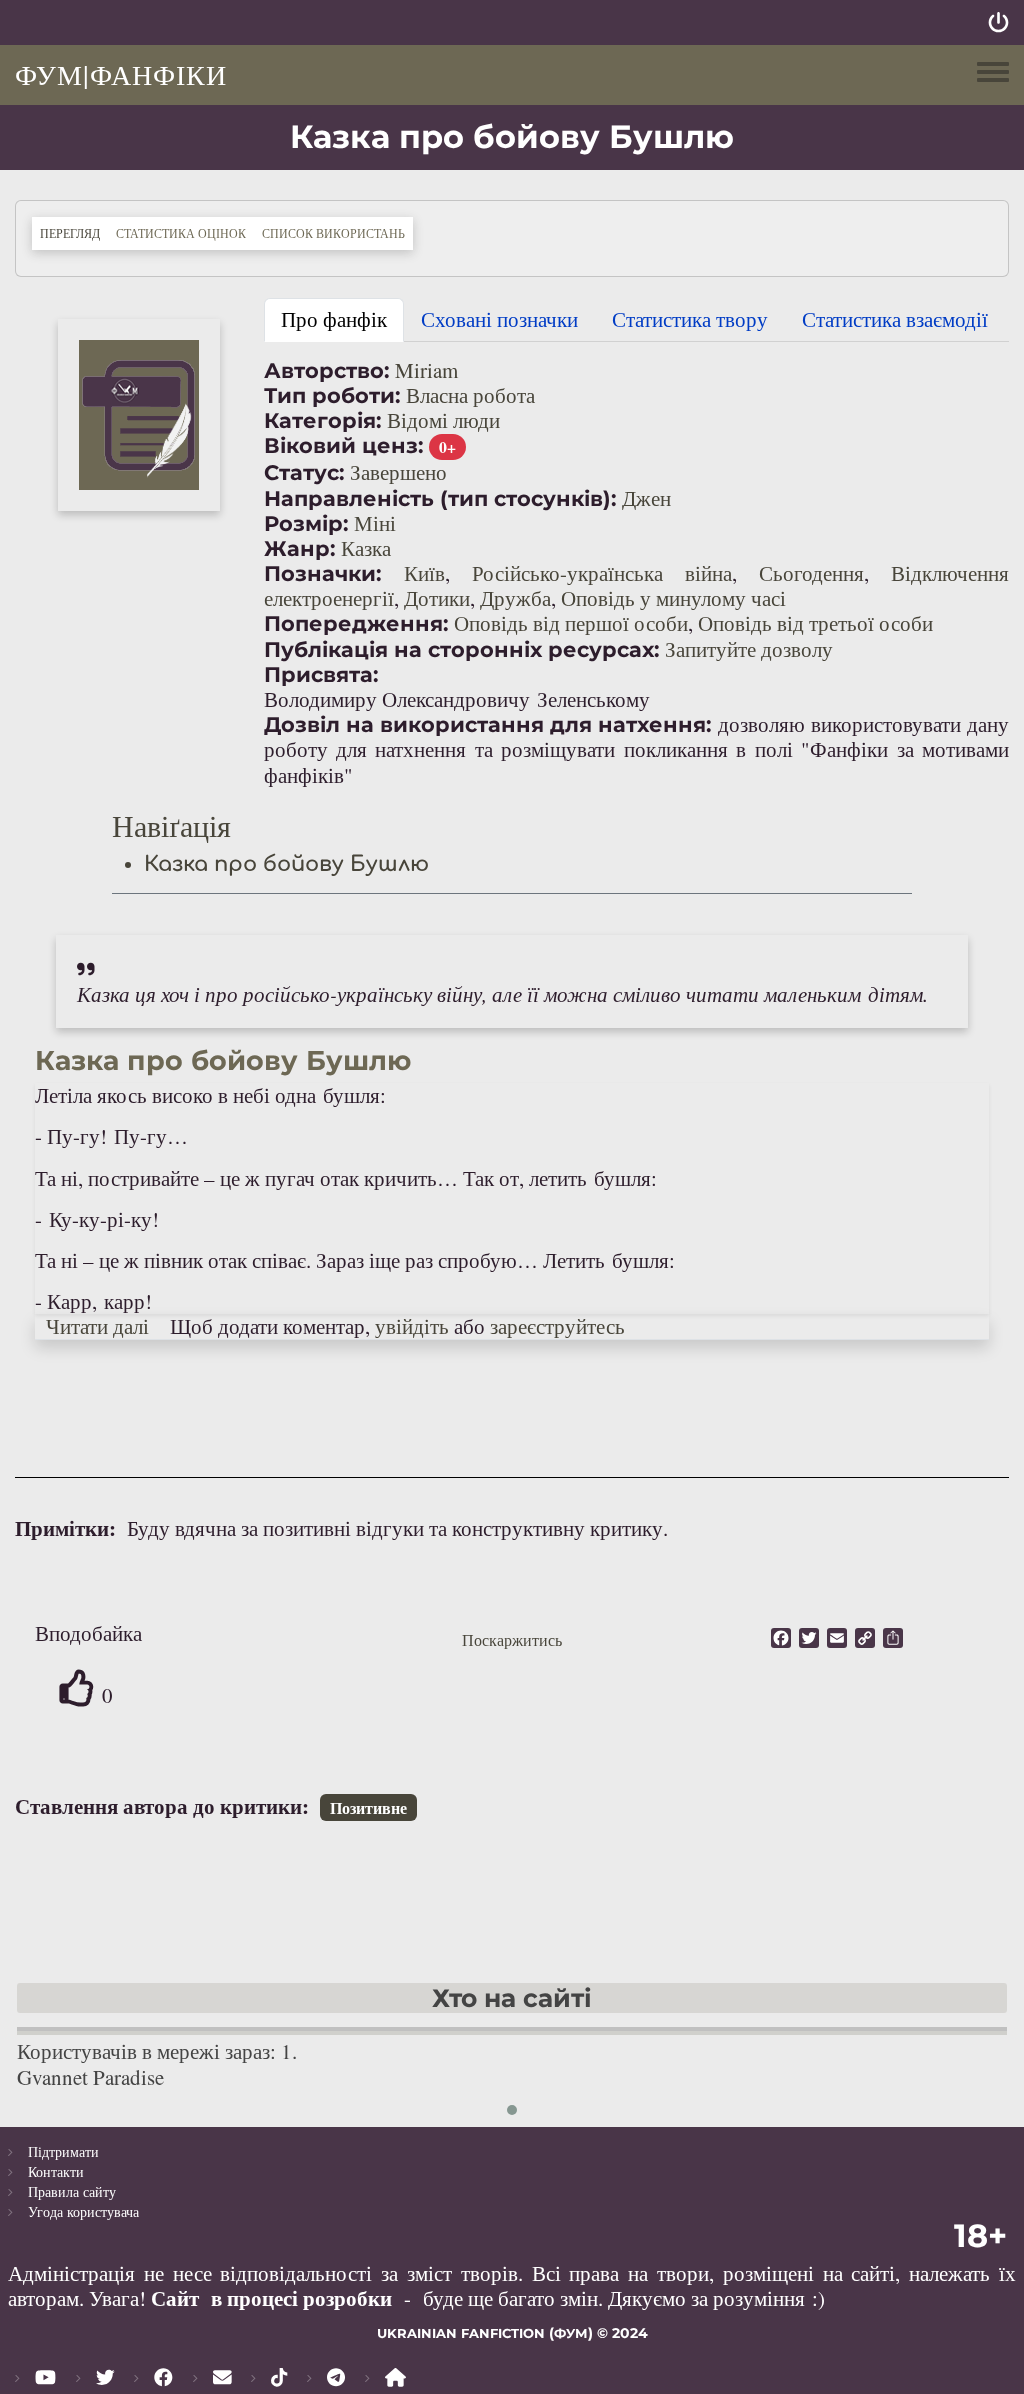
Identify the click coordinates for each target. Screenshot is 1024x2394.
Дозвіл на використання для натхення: (488, 724)
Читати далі (97, 1326)
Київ (424, 573)
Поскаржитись (512, 1639)
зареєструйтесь (557, 1326)
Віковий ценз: (344, 445)
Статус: (304, 472)
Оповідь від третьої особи (815, 623)
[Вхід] (998, 22)
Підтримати (63, 2151)
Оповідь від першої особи (571, 623)
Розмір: (306, 523)
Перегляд (74, 232)
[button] (139, 415)
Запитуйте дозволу (749, 649)
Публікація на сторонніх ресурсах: (462, 649)
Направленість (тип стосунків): (440, 498)
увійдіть (412, 1326)
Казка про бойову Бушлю (286, 864)
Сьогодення (811, 573)
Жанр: (300, 548)
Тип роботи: (332, 395)
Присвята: (321, 674)
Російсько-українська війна (602, 573)
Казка (366, 548)
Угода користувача (83, 2211)
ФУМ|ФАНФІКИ (121, 74)
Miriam (426, 370)
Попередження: (356, 623)
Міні (375, 523)
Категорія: (323, 420)
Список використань (333, 233)
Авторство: (327, 370)
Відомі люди (443, 420)
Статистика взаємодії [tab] (895, 319)
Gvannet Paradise (90, 2077)
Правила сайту (72, 2191)
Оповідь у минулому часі (673, 598)
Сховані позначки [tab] (499, 319)
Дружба (515, 598)
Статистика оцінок (181, 233)
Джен (646, 498)
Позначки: (323, 573)
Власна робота (470, 395)
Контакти (56, 2171)
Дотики (437, 598)
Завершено (398, 472)
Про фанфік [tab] (334, 319)
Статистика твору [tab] (690, 319)
